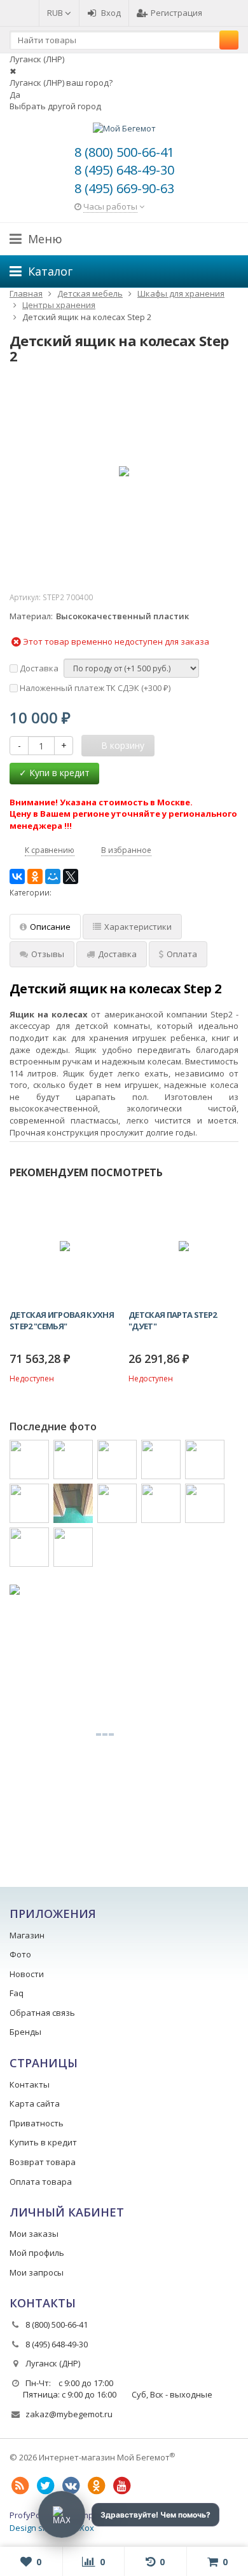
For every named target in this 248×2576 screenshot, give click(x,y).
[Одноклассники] (35, 876)
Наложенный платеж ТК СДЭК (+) (94, 688)
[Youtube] (121, 2486)
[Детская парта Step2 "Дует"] (183, 1246)
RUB (56, 13)
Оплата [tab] (182, 954)
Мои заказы (34, 2234)
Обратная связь (42, 2013)
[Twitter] (45, 2486)
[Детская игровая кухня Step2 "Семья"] (65, 1246)
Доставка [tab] (117, 954)
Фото (20, 1954)
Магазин (27, 1935)
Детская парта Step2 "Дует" (172, 1320)
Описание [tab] (50, 927)
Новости (27, 1974)
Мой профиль (37, 2253)
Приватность (37, 2123)
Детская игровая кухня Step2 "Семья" (62, 1320)
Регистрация (176, 13)
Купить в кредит (43, 2142)
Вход (111, 13)
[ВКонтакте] (17, 876)
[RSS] (20, 2486)
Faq (17, 1993)
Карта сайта (35, 2103)
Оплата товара (41, 2182)
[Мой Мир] (53, 876)
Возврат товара (43, 2162)
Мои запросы (37, 2272)
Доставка (38, 668)
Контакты (30, 2084)
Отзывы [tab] (48, 954)
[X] (71, 876)
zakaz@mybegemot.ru (69, 2414)
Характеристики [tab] (138, 927)
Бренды (25, 2032)
